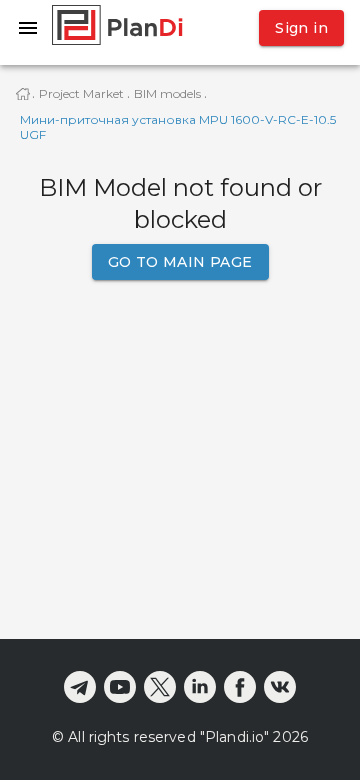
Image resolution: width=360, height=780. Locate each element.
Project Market (81, 93)
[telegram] (80, 687)
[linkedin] (200, 687)
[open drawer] (28, 28)
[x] (160, 687)
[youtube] (120, 687)
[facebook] (240, 687)
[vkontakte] (280, 687)
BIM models (167, 93)
